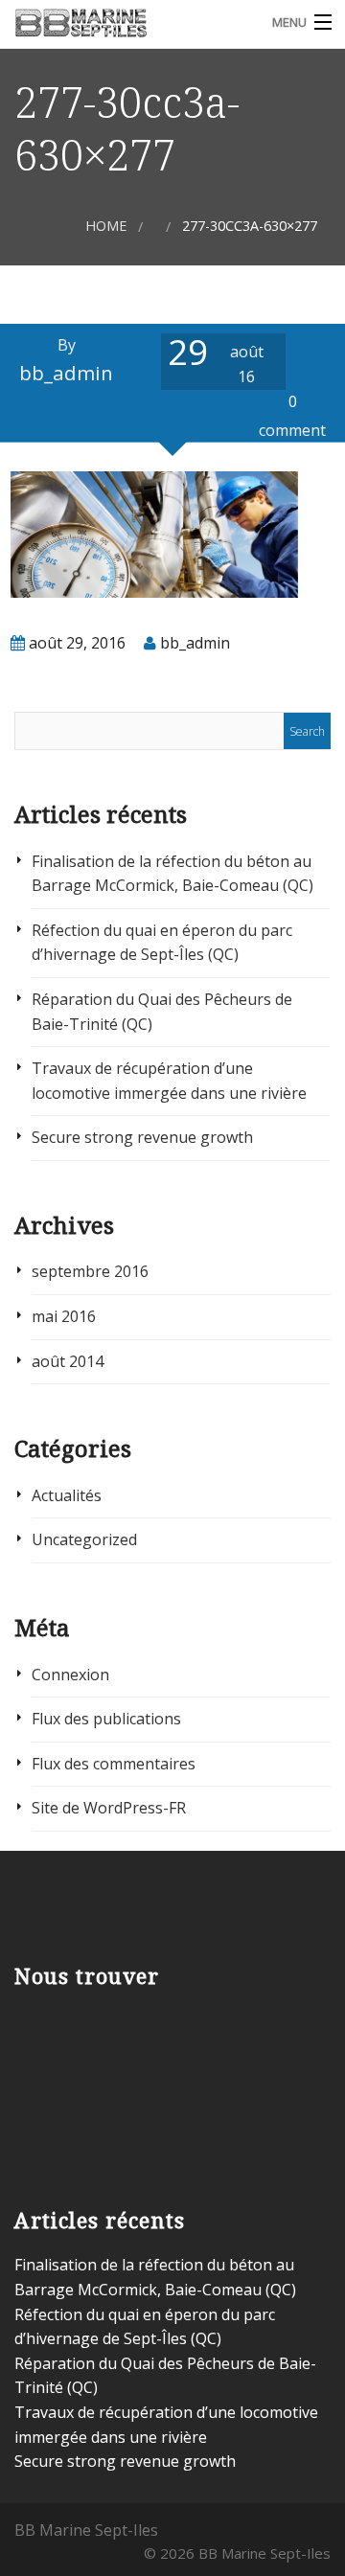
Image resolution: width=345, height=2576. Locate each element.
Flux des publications (106, 1719)
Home (106, 226)
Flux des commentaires (114, 1764)
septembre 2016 (90, 1271)
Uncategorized (84, 1539)
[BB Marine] (129, 22)
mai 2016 (64, 1316)
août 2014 (68, 1361)
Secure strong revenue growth (142, 1137)
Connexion (70, 1675)
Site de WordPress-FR (109, 1808)
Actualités (67, 1495)
